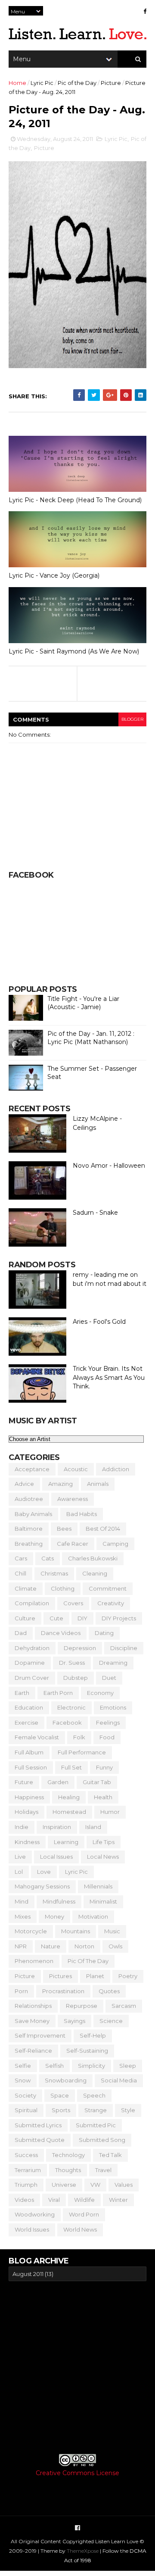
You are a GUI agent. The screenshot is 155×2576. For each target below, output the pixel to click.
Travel (103, 2170)
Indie (22, 1827)
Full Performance (82, 1752)
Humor (110, 1812)
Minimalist (103, 1901)
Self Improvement (40, 2035)
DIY (82, 1618)
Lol (19, 1872)
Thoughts (68, 2170)
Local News (103, 1857)
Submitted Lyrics (38, 2125)
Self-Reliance (33, 2051)
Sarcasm (124, 2006)
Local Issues (56, 1857)
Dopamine (30, 1663)
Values (124, 2185)
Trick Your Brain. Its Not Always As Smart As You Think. (109, 1377)
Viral (54, 2200)
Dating (104, 1633)
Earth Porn (58, 1693)
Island (93, 1827)
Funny (104, 1767)
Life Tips (104, 1842)
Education (29, 1707)
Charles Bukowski (93, 1558)
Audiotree (29, 1499)
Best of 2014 (103, 1529)
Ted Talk (110, 2155)
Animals (98, 1484)
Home (17, 83)
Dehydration (32, 1648)
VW (95, 2185)
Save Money (32, 2021)
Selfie (23, 2066)
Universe (64, 2185)
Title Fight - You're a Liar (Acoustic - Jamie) (83, 1003)
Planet (95, 1976)
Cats (48, 1558)
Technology (68, 2155)
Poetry (128, 1976)
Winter (118, 2200)
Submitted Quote (40, 2140)
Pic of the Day (77, 83)
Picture (111, 83)
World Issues (32, 2229)
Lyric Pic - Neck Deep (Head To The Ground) (75, 500)
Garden (58, 1782)
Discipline (124, 1648)
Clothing (63, 1588)
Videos (24, 2200)
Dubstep (76, 1678)
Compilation (32, 1603)
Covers (73, 1603)
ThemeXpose (83, 2551)
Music (112, 1931)
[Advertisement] (77, 2367)
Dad (21, 1633)
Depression (80, 1648)
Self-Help (93, 2035)
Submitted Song (102, 2140)
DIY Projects (119, 1618)
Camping (115, 1544)
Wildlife (84, 2200)
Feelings (108, 1723)
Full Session (31, 1767)
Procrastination (63, 1991)
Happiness (29, 1797)
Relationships (33, 2006)
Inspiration (57, 1827)
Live (20, 1857)
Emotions (113, 1707)
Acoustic (76, 1469)
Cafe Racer (73, 1544)
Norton (84, 1946)
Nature (51, 1946)
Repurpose (82, 2006)
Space (60, 2095)
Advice (24, 1484)
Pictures (60, 1976)
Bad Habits (82, 1514)
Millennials (98, 1886)
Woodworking (35, 2214)
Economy (100, 1693)
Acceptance (32, 1469)
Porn (21, 1991)
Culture (25, 1618)
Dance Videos (61, 1633)
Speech (94, 2095)
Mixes (23, 1916)
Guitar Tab (97, 1782)
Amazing (60, 1484)
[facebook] (145, 11)
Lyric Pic (42, 83)
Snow (23, 2080)
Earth (22, 1693)
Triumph (26, 2185)
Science (111, 2021)
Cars (21, 1558)
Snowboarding (66, 2080)
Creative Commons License (77, 2473)
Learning (66, 1842)
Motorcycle (31, 1931)
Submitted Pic (96, 2125)
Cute (56, 1618)
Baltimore (29, 1529)
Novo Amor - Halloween (109, 1166)
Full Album (29, 1752)
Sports (61, 2110)
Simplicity (91, 2066)
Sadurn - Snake (95, 1213)
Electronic (71, 1707)
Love (44, 1872)
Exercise (26, 1723)
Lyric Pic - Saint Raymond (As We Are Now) (74, 651)
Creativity (111, 1603)
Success (26, 2155)
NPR (21, 1946)
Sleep (128, 2066)
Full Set (71, 1767)
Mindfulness (59, 1901)
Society (25, 2095)
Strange (96, 2110)
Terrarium (28, 2170)
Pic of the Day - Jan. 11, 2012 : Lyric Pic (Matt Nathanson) (91, 1038)
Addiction (116, 1469)
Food (107, 1737)
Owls (115, 1946)
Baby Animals (33, 1514)
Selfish (54, 2066)
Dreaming (113, 1663)
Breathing (29, 1544)
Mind (22, 1901)
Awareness (73, 1499)
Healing (69, 1797)
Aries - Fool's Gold (99, 1322)
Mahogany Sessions (42, 1886)
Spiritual (26, 2110)
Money (54, 1916)
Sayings (74, 2021)
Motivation (93, 1916)
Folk (79, 1737)
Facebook (67, 1723)
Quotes (109, 1991)
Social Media (119, 2080)
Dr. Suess (72, 1663)
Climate (26, 1588)
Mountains (76, 1931)
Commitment (108, 1588)
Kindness (27, 1842)
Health (103, 1797)
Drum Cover (32, 1678)
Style (128, 2110)
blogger (132, 719)
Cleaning (95, 1573)
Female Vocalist (37, 1737)
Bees (64, 1529)
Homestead (69, 1812)
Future (24, 1782)
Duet (109, 1678)
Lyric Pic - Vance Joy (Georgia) (54, 575)
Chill (20, 1573)
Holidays (26, 1812)
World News (80, 2229)
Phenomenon (34, 1961)
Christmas (54, 1573)
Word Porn (84, 2214)
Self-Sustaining (87, 2051)
